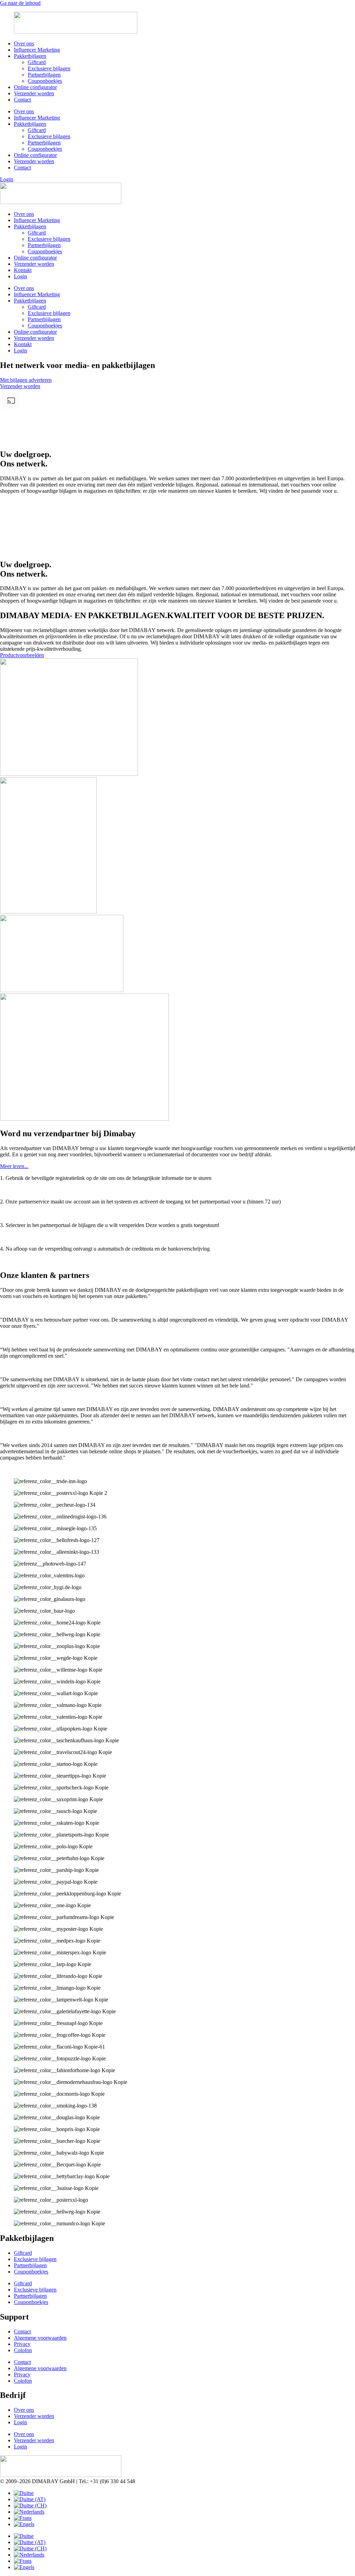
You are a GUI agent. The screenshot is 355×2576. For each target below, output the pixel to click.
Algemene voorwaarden (40, 2338)
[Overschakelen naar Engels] (24, 2524)
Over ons (24, 43)
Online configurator (35, 87)
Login (20, 276)
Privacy (22, 2344)
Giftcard (37, 62)
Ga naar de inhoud (20, 3)
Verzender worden (34, 93)
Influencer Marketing (37, 50)
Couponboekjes (45, 81)
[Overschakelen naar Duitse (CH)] (30, 2505)
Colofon (23, 2350)
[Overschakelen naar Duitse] (24, 2493)
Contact (22, 100)
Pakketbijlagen (30, 56)
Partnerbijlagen (44, 75)
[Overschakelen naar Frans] (23, 2518)
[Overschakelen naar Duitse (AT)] (30, 2499)
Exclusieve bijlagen (49, 68)
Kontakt (23, 270)
